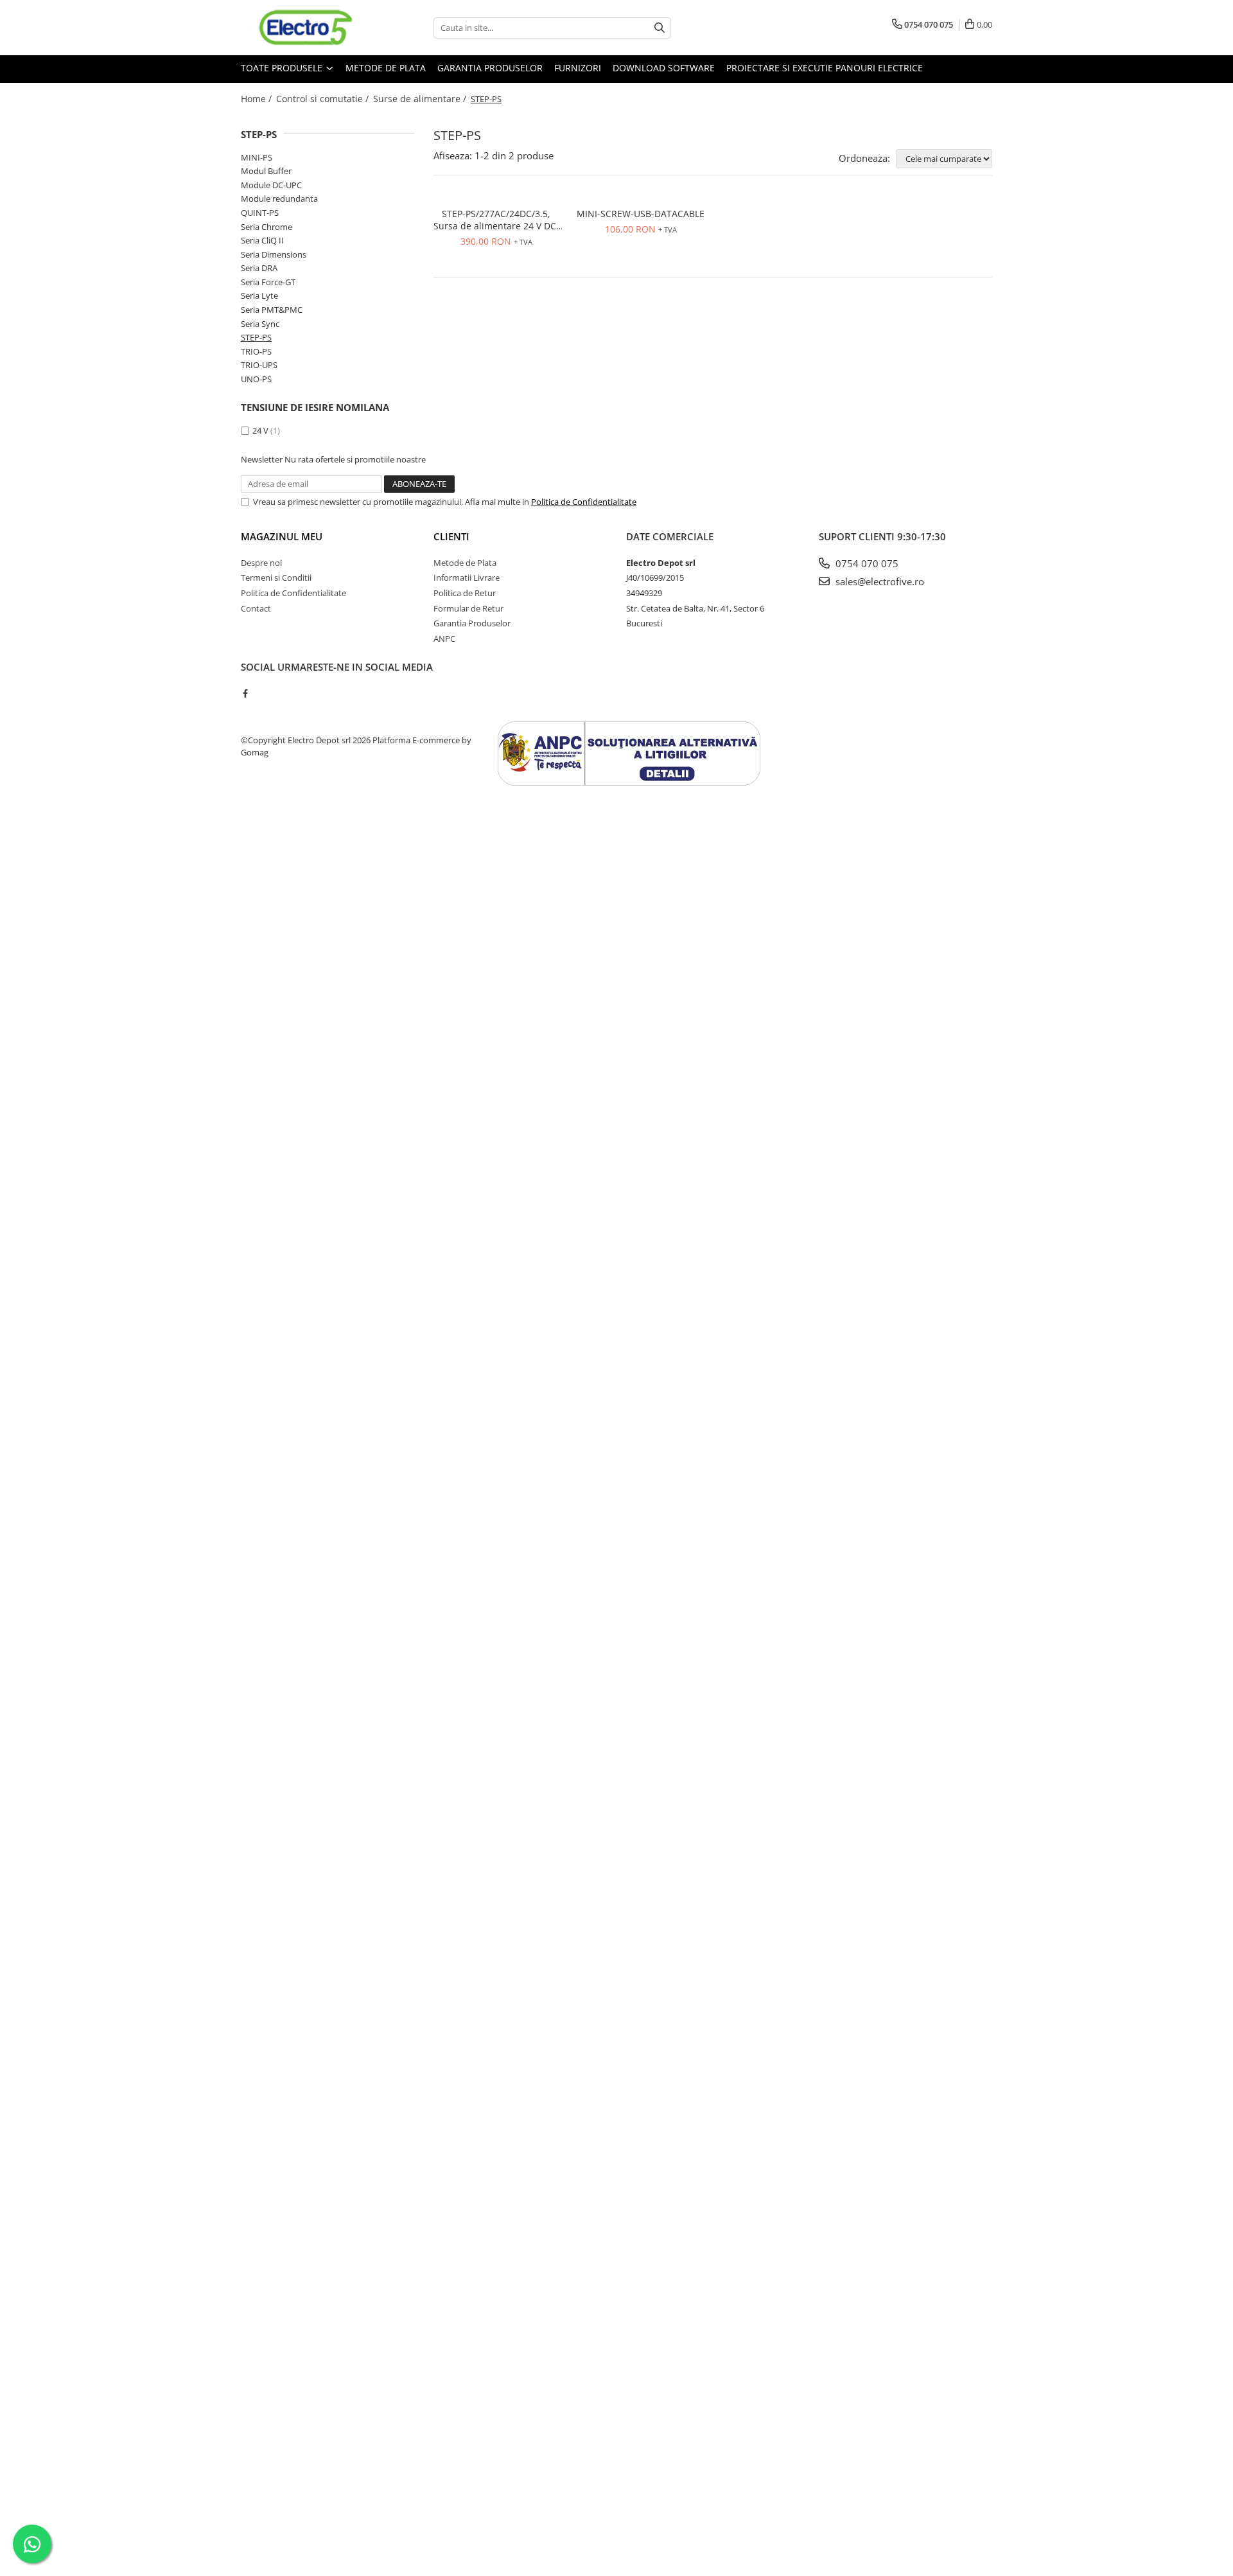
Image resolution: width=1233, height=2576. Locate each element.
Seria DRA (259, 268)
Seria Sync (260, 324)
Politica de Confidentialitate (584, 502)
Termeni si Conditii (276, 578)
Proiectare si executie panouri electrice (825, 68)
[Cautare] (660, 28)
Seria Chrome (267, 227)
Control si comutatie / (324, 99)
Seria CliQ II (262, 240)
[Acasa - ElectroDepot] (305, 28)
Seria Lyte (259, 296)
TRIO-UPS (259, 365)
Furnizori (578, 68)
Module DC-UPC (271, 185)
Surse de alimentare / (421, 99)
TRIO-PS (256, 351)
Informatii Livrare (467, 578)
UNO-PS (256, 379)
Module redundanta (279, 198)
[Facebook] (245, 693)
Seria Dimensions (274, 254)
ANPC (444, 639)
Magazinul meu (282, 536)
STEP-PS (256, 337)
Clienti (451, 536)
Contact (256, 608)
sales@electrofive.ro (879, 581)
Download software (664, 68)
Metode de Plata (386, 68)
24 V (260, 430)
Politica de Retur (465, 593)
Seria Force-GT (268, 282)
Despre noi (261, 563)
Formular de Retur (468, 608)
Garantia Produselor (490, 68)
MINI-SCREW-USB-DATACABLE (641, 214)
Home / (258, 99)
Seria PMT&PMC (272, 310)
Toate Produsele (283, 68)
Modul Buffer (266, 171)
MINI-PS (257, 157)
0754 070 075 (866, 563)
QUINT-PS (260, 213)
